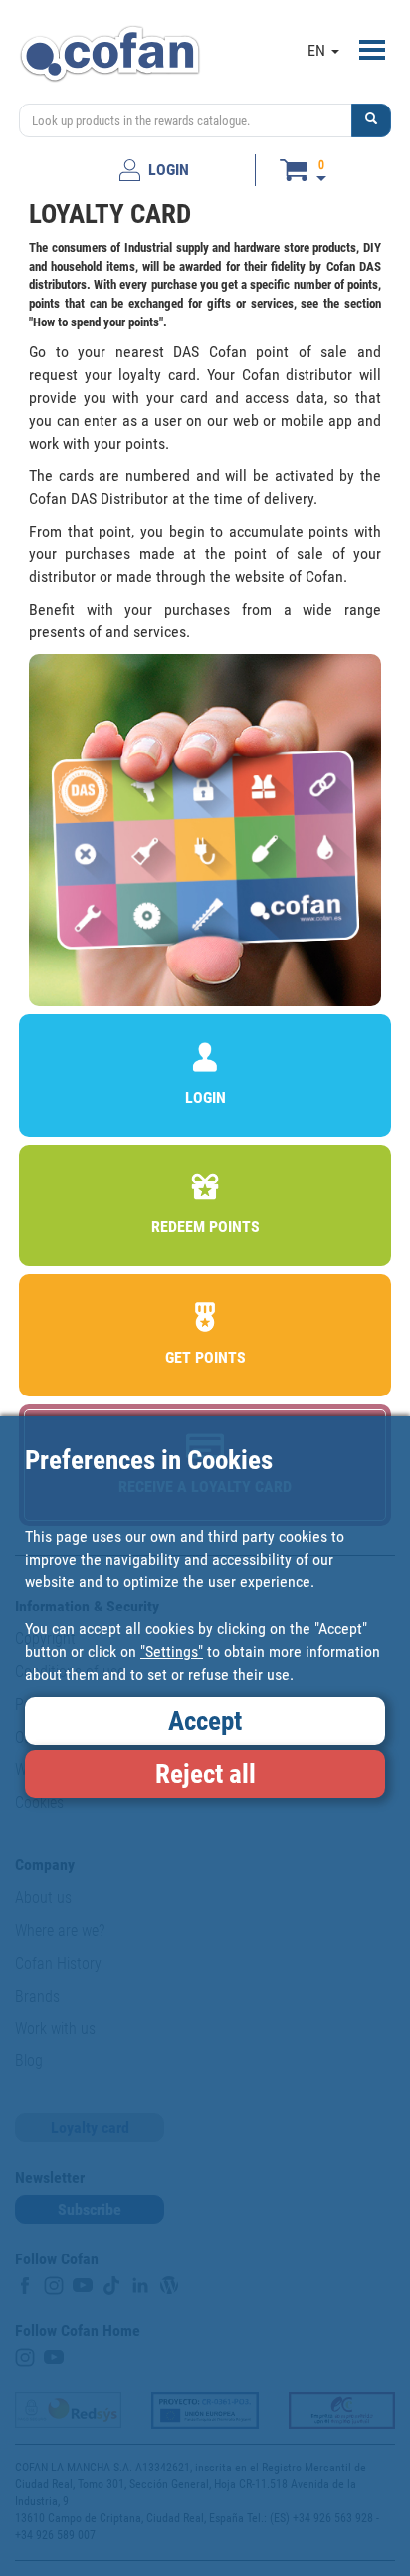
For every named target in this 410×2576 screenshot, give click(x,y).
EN (318, 50)
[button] (371, 120)
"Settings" (172, 1652)
